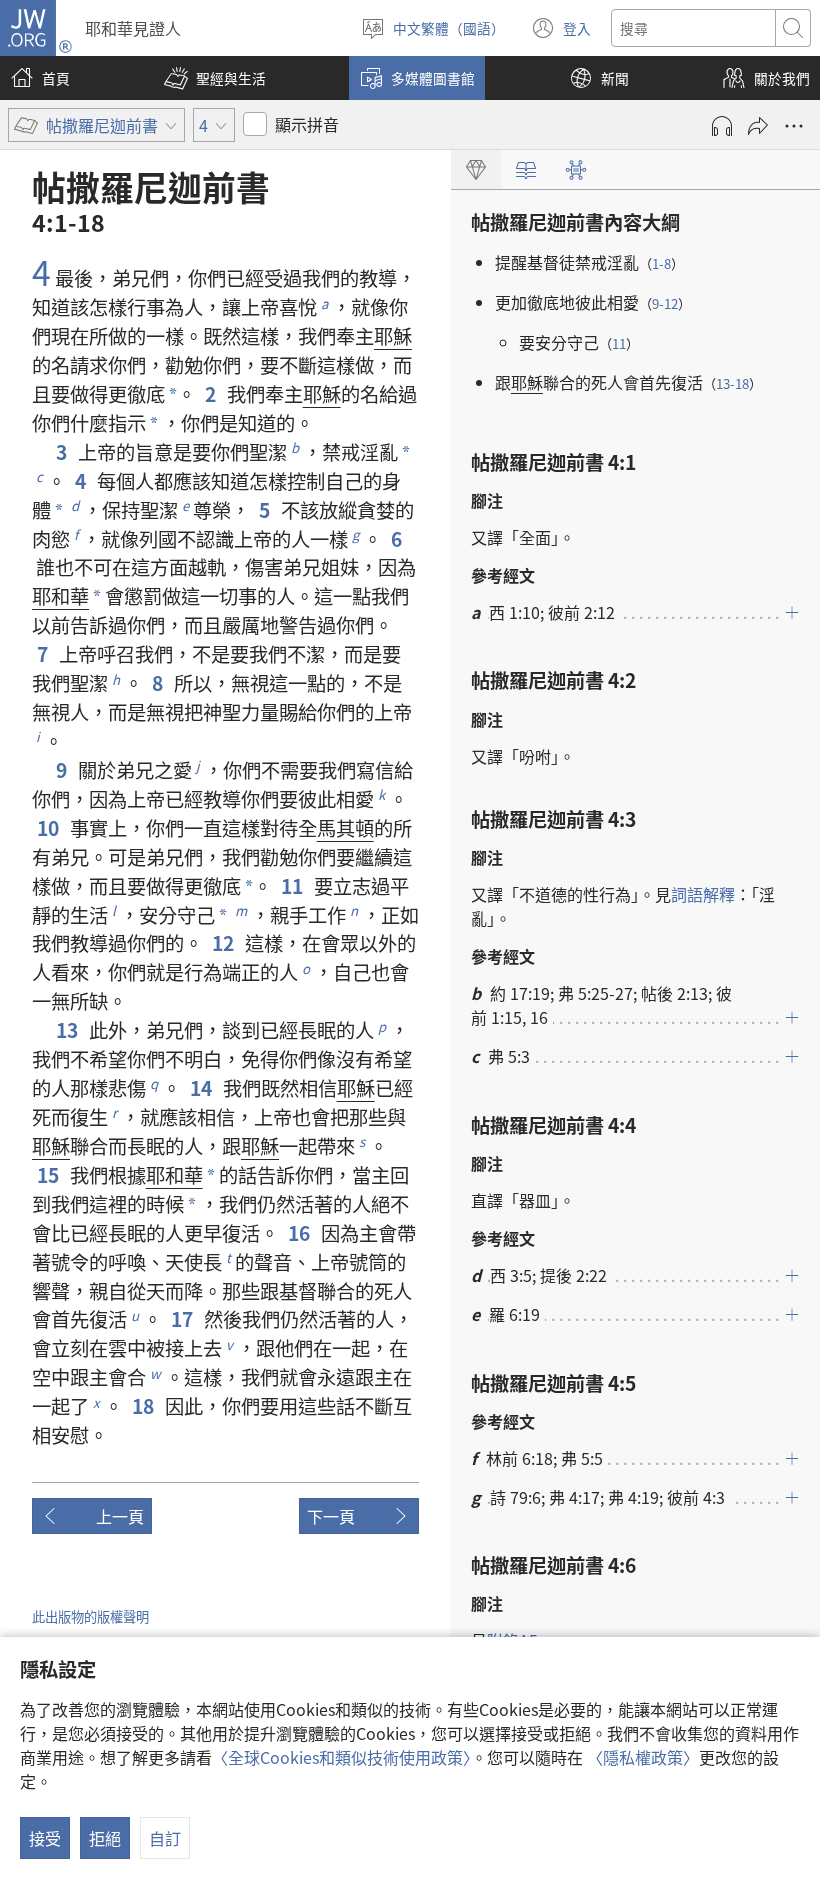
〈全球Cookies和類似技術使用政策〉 (341, 1757)
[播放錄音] (722, 126)
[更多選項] (794, 126)
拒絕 (105, 1838)
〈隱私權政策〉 (643, 1757)
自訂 (165, 1838)
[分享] (758, 126)
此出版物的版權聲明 (90, 1616)
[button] (215, 78)
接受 (45, 1838)
